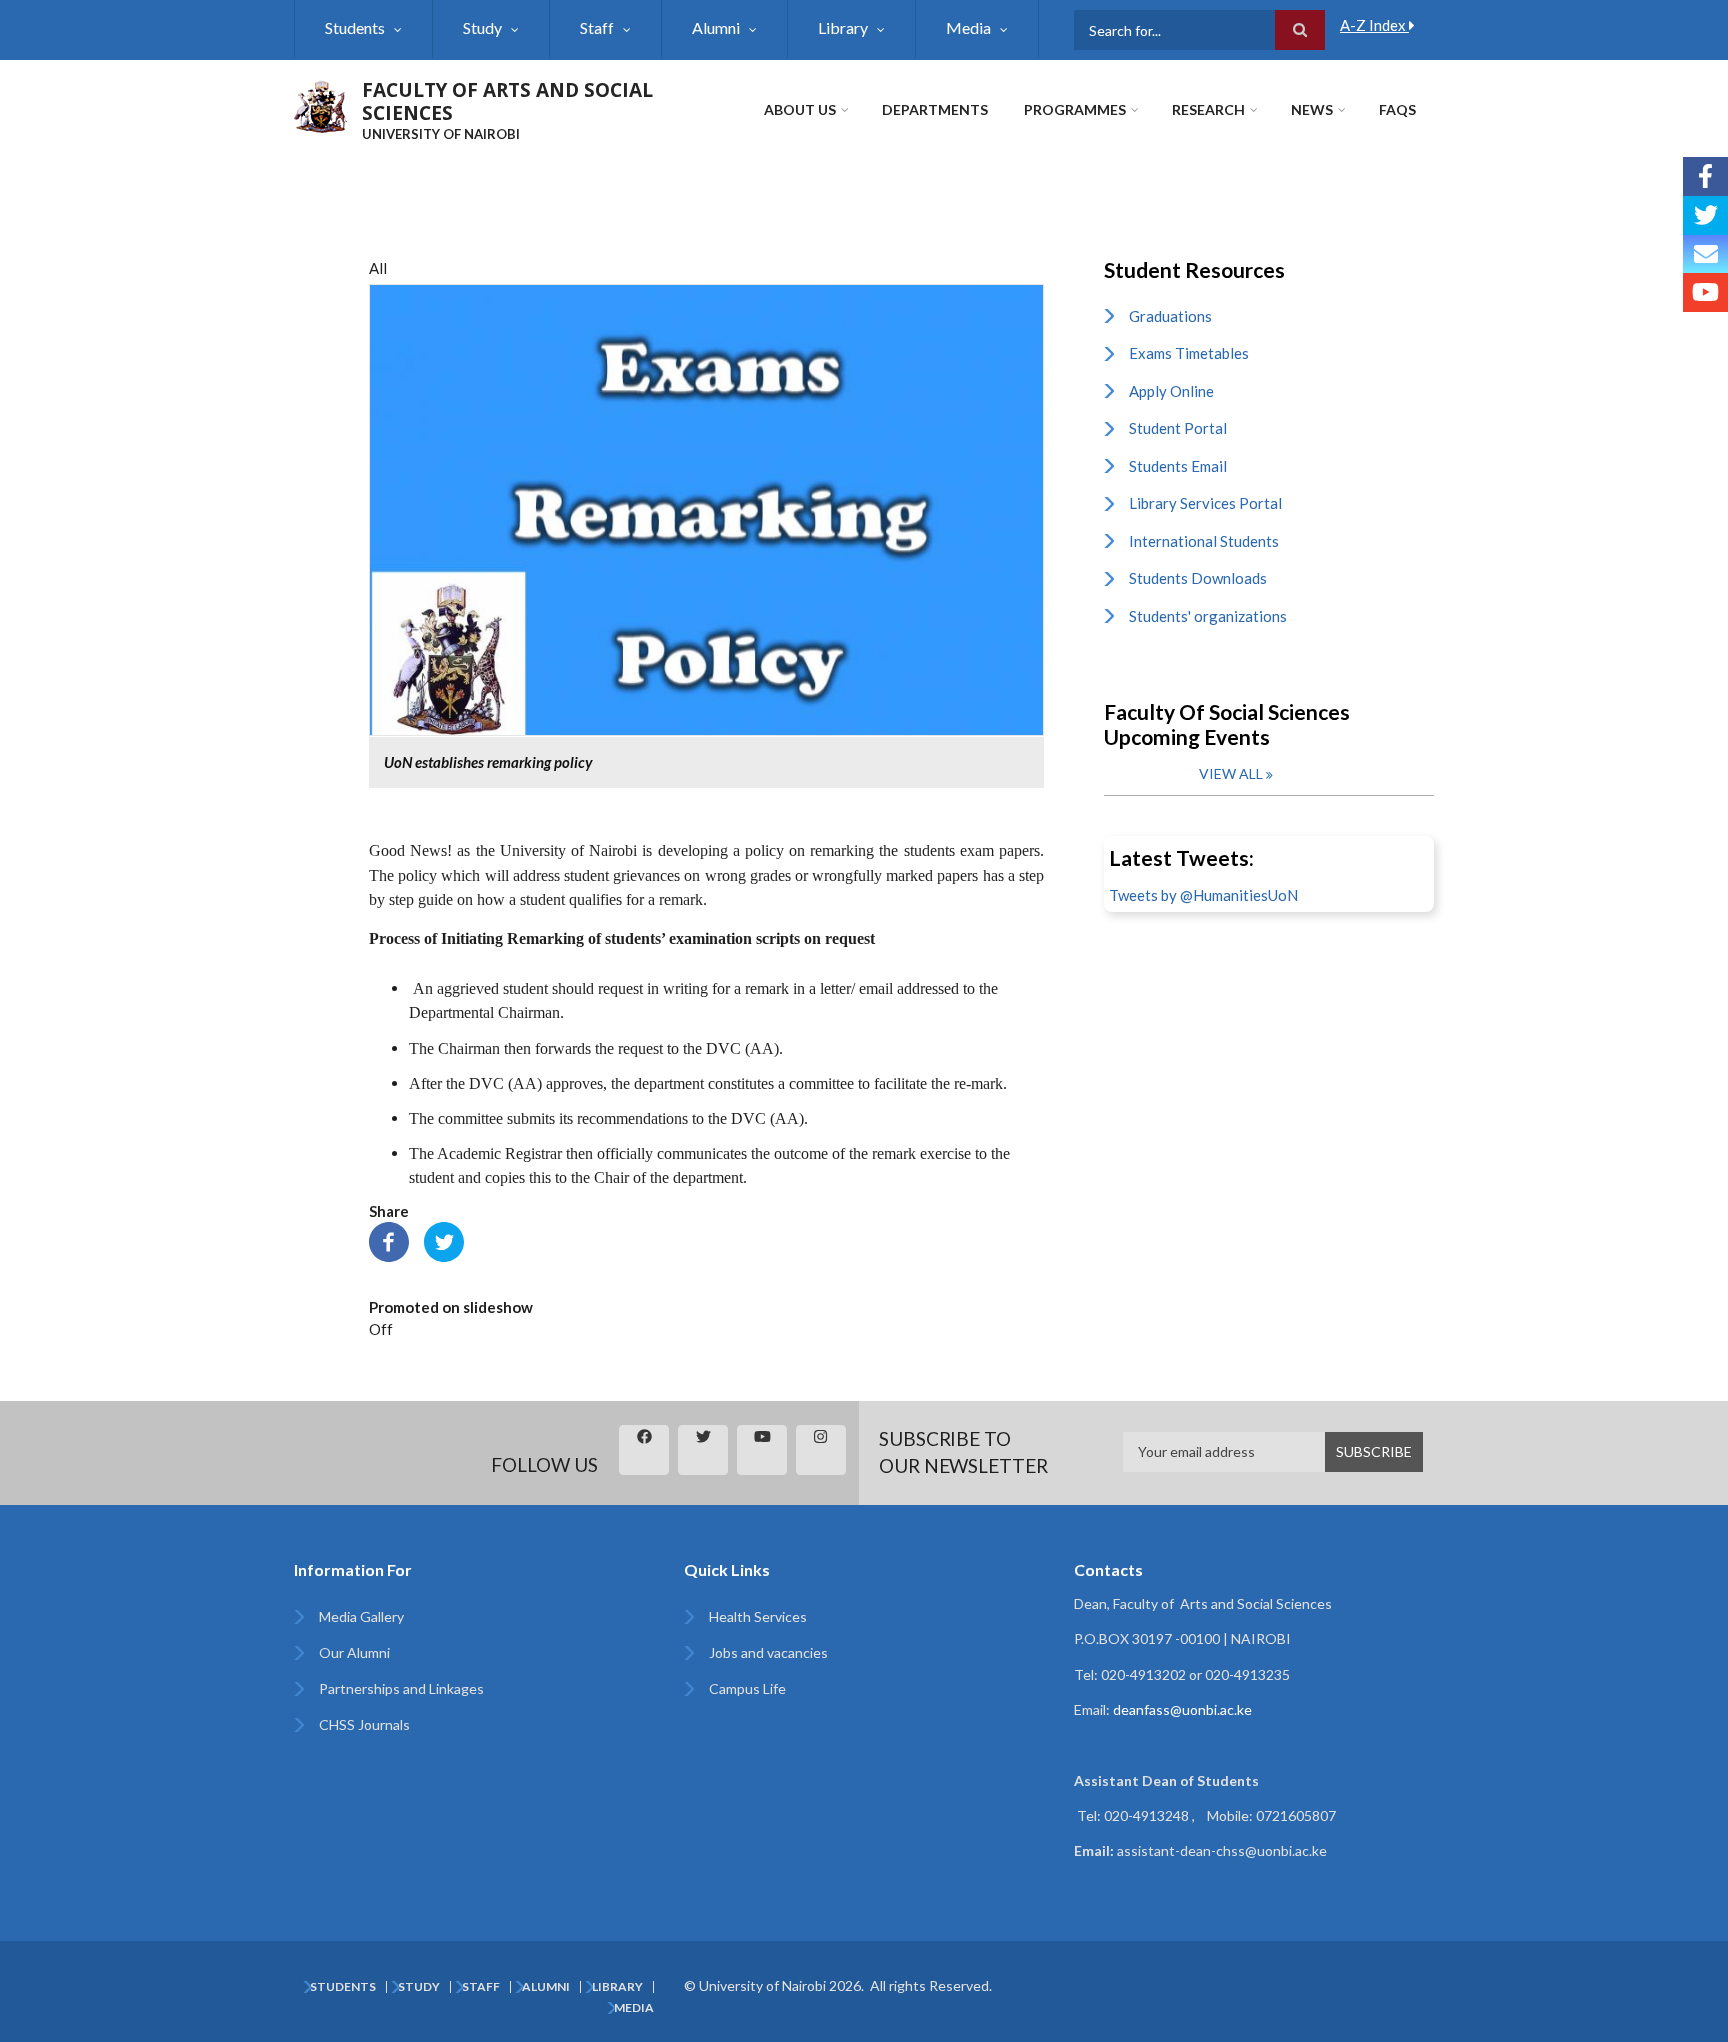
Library (843, 27)
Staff (597, 27)
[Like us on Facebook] (1705, 176)
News (1312, 109)
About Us (800, 109)
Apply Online (1171, 391)
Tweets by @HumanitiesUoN (1203, 895)
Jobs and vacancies (768, 1652)
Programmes (1075, 109)
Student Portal (1178, 428)
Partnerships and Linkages (401, 1688)
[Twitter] (444, 1240)
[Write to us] (1705, 254)
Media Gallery (361, 1616)
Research (1208, 109)
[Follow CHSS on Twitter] (1705, 215)
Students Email (1178, 466)
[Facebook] (389, 1240)
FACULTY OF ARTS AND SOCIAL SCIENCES (507, 101)
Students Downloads (1198, 578)
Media (968, 27)
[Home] (320, 104)
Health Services (758, 1616)
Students (355, 27)
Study (482, 27)
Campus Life (747, 1688)
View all (1231, 773)
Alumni (716, 27)
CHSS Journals (364, 1724)
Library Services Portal (1205, 503)
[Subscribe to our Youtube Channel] (1705, 292)
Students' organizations (1208, 616)
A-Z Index (1374, 25)
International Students (1204, 541)
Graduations (1170, 316)
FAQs (1397, 109)
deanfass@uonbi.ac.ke (1182, 1709)
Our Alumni (354, 1652)
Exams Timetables (1189, 353)
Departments (935, 109)
